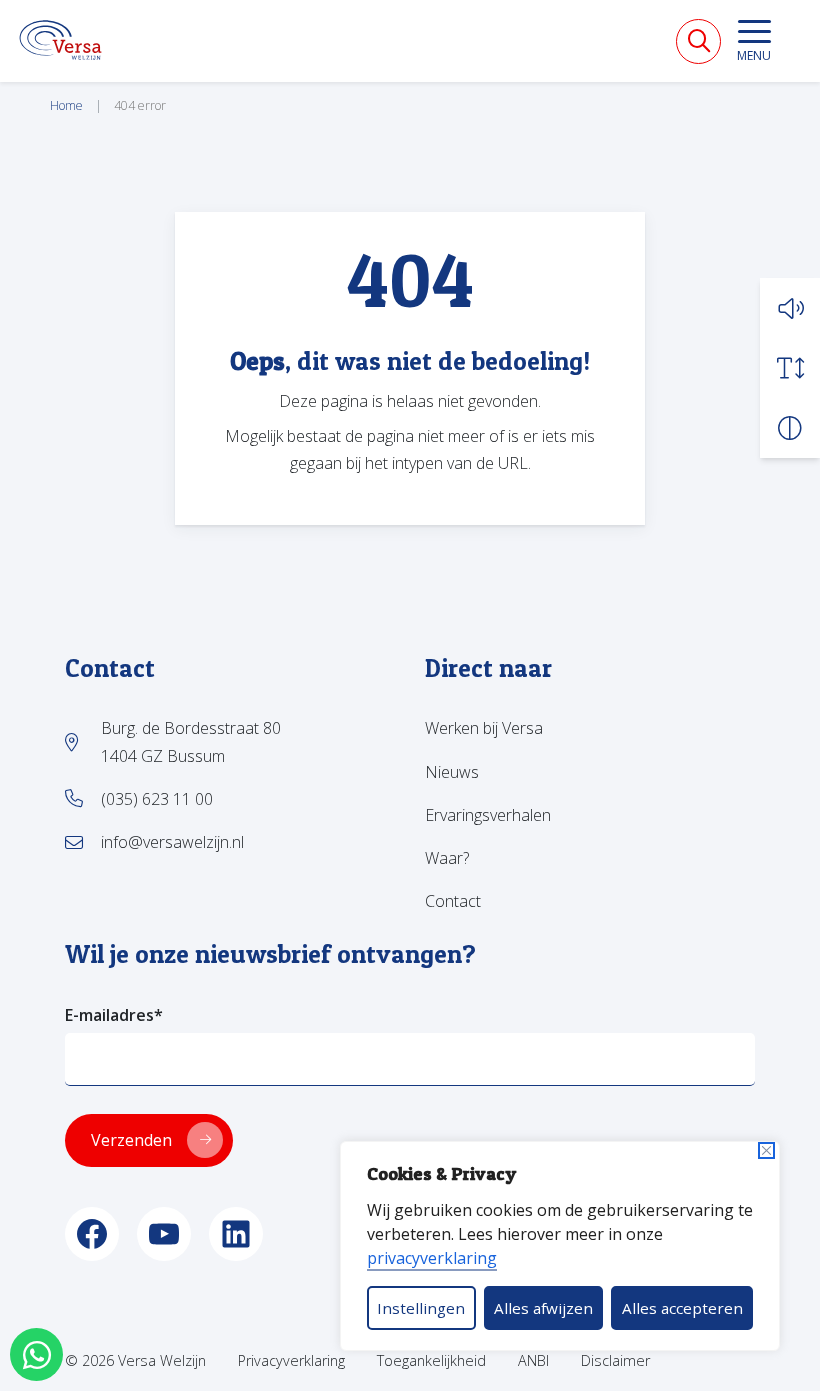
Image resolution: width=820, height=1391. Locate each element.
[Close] (766, 1150)
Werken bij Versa (484, 728)
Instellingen (421, 1308)
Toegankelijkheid (431, 1360)
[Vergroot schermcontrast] (790, 428)
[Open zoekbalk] (698, 41)
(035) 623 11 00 (157, 799)
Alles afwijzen (543, 1308)
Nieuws (452, 772)
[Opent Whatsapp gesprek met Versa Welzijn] (36, 1354)
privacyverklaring (432, 1258)
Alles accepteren (682, 1308)
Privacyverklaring (291, 1360)
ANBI (533, 1360)
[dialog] (560, 1246)
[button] (790, 308)
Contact (453, 901)
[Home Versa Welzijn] (60, 40)
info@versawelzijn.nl (172, 842)
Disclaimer (615, 1360)
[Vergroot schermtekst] (790, 368)
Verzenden (131, 1140)
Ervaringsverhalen (488, 815)
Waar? (447, 858)
